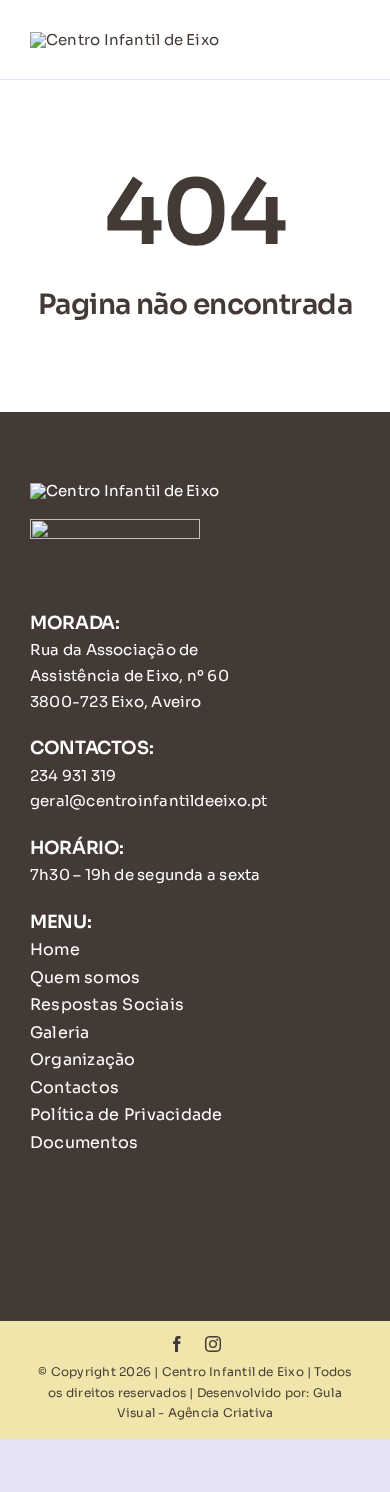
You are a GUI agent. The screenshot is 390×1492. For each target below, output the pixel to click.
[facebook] (177, 1344)
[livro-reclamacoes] (115, 526)
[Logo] (124, 39)
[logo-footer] (124, 490)
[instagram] (213, 1344)
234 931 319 (73, 775)
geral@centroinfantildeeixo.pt (149, 800)
